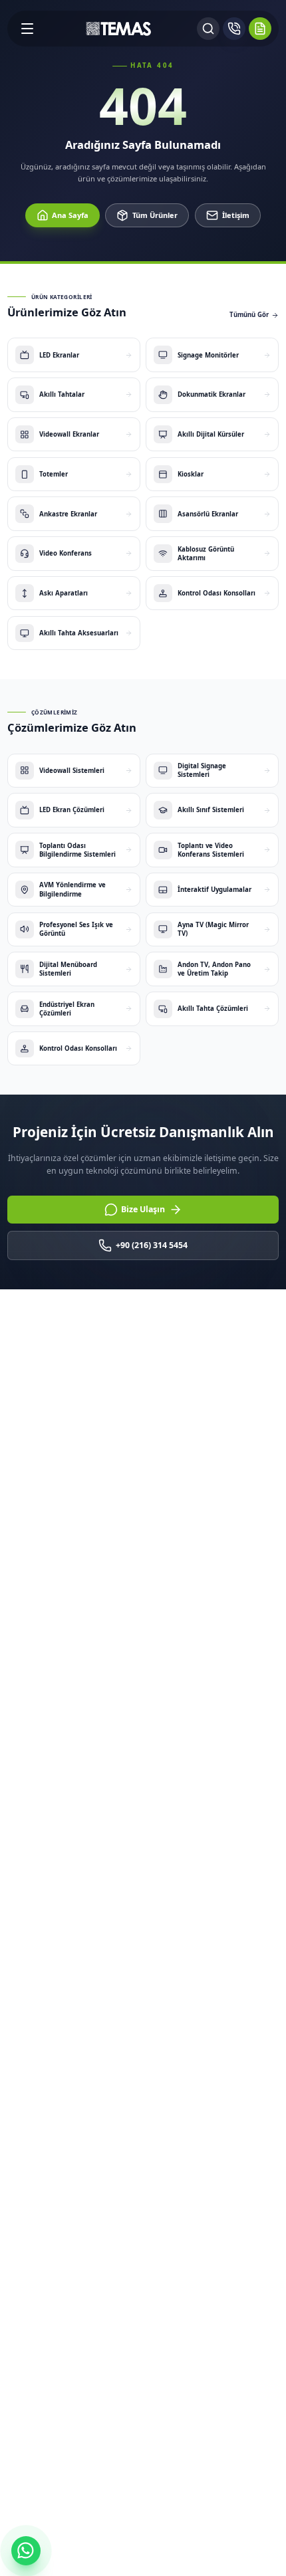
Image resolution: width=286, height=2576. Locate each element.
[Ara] (208, 29)
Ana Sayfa (70, 215)
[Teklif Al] (260, 29)
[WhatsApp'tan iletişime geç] (26, 2551)
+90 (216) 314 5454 (152, 1245)
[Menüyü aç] (27, 29)
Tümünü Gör (249, 315)
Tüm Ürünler (155, 215)
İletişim (236, 215)
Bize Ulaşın (143, 1209)
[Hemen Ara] (234, 29)
